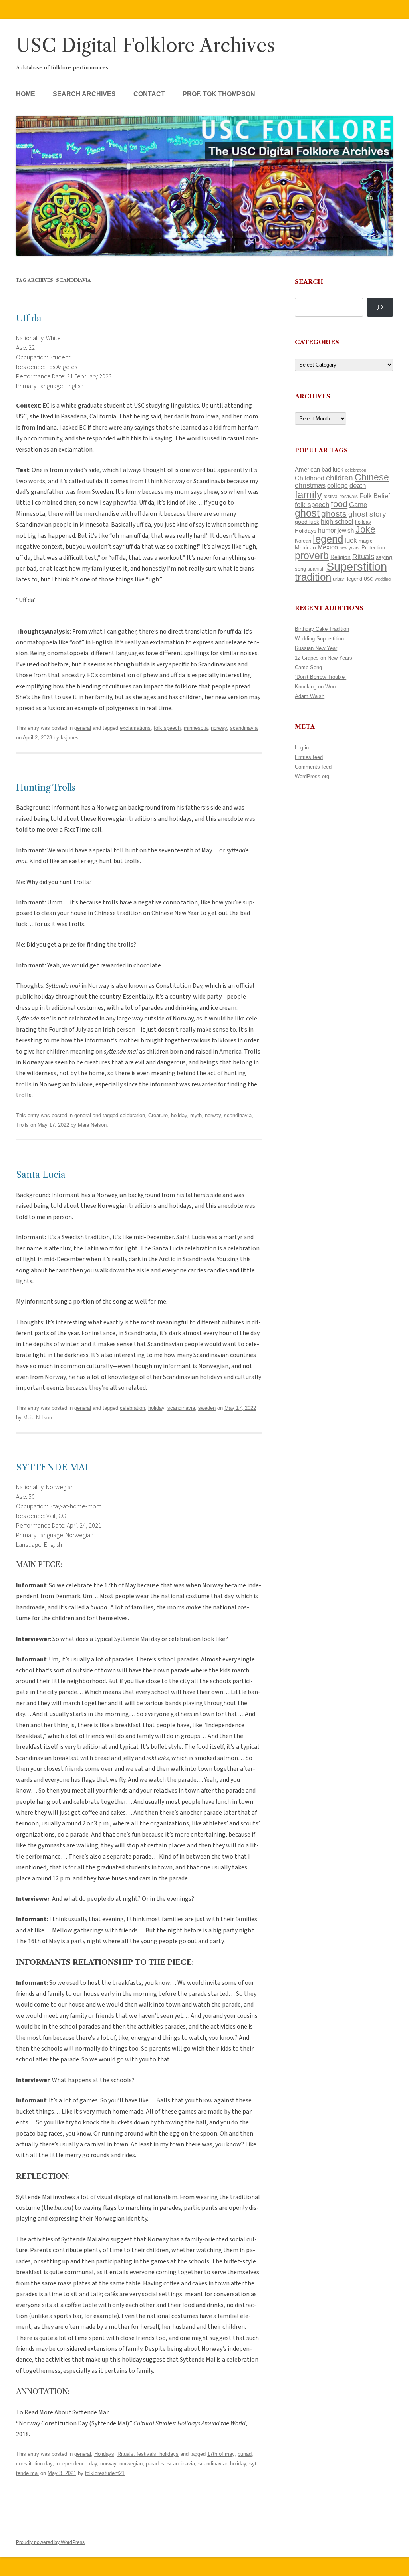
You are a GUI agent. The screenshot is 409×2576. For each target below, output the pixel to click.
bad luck (333, 470)
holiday (179, 1115)
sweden (207, 1408)
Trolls (22, 1125)
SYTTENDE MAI (52, 1467)
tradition (313, 577)
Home (26, 94)
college (338, 486)
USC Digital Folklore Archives (145, 45)
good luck (307, 522)
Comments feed (313, 767)
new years (350, 548)
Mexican (305, 547)
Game (358, 505)
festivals (349, 497)
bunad (245, 2454)
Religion (341, 557)
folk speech (167, 728)
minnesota (196, 728)
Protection (373, 548)
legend (328, 539)
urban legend (347, 579)
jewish (346, 531)
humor (327, 530)
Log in (302, 748)
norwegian (131, 2464)
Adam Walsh (310, 696)
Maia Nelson (92, 1125)
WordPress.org (312, 776)
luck (351, 540)
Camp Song (308, 667)
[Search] (380, 307)
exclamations (135, 728)
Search (309, 282)
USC (368, 579)
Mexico (328, 547)
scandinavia (244, 728)
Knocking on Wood (317, 687)
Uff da (29, 318)
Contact (149, 94)
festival (331, 497)
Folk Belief (375, 496)
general (83, 728)
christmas (310, 485)
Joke (365, 529)
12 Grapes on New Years (324, 658)
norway (219, 728)
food (339, 504)
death (358, 485)
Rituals (363, 557)
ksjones (70, 738)
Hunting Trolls (46, 788)
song (300, 569)
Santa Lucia (41, 1175)
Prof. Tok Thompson (219, 94)
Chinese (372, 477)
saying (384, 557)
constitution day (34, 2464)
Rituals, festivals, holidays (148, 2454)
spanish (316, 569)
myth (196, 1115)
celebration (132, 1115)
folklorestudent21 (105, 2473)
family (308, 495)
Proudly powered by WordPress (50, 2542)
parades (155, 2464)
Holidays (104, 2454)
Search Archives (84, 94)
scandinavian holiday (222, 2464)
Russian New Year (316, 648)
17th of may (221, 2454)
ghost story (367, 514)
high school (337, 522)
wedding (383, 579)
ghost (307, 513)
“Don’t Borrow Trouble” (321, 677)
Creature (158, 1115)
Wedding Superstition (319, 639)
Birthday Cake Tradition (322, 629)
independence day (76, 2464)
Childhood (310, 478)
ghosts (334, 514)
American (307, 470)
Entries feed (309, 757)
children (340, 478)
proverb (312, 555)
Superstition (357, 566)
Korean (303, 541)
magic (366, 541)
